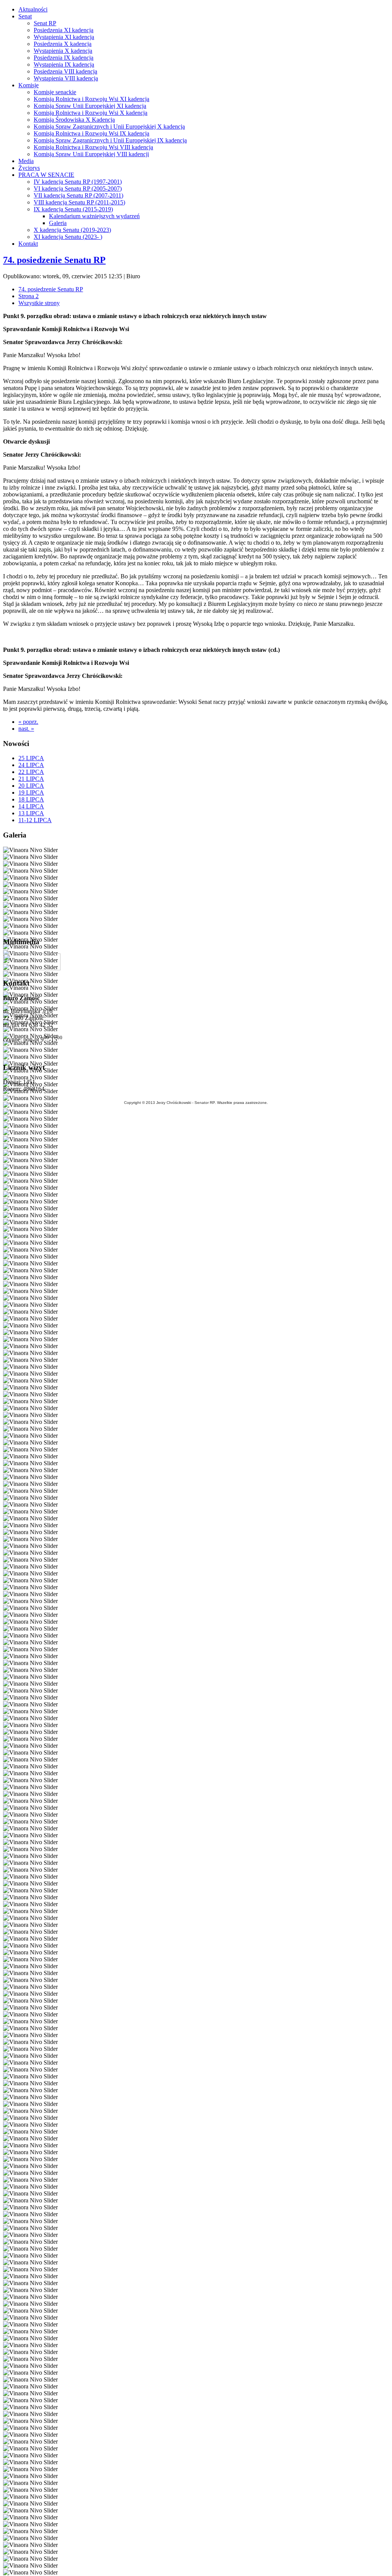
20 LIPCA (31, 786)
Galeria (58, 223)
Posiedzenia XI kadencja (64, 30)
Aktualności (33, 9)
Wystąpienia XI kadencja (64, 37)
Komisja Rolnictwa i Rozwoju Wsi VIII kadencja (93, 147)
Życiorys (29, 168)
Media (26, 161)
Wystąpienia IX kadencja (64, 64)
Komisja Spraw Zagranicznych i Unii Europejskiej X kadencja (109, 127)
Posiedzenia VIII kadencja (65, 71)
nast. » (26, 729)
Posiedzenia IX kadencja (64, 58)
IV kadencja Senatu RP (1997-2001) (78, 182)
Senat (25, 16)
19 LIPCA (31, 793)
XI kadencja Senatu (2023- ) (68, 237)
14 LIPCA (31, 806)
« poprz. (28, 722)
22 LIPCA (31, 772)
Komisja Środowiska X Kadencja (74, 120)
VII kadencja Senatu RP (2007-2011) (78, 195)
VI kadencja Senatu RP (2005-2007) (78, 189)
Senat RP (45, 23)
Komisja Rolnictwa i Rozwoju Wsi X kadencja (91, 113)
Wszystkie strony (39, 303)
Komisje (29, 85)
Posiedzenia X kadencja (63, 44)
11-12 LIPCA (35, 820)
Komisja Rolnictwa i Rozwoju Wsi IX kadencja (91, 133)
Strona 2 (29, 296)
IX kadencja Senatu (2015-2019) (73, 209)
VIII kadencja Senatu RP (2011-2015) (79, 202)
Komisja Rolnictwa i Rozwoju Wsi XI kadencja (91, 99)
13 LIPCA (31, 813)
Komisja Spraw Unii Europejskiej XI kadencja (90, 106)
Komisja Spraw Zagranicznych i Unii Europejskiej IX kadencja (110, 140)
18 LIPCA (31, 799)
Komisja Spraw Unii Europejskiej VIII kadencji (91, 154)
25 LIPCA (31, 758)
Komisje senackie (55, 92)
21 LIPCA (31, 779)
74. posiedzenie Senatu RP (54, 260)
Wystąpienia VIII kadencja (66, 78)
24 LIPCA (31, 765)
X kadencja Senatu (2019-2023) (72, 230)
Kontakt (28, 244)
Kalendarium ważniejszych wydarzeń (94, 216)
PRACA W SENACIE (46, 175)
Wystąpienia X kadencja (63, 51)
